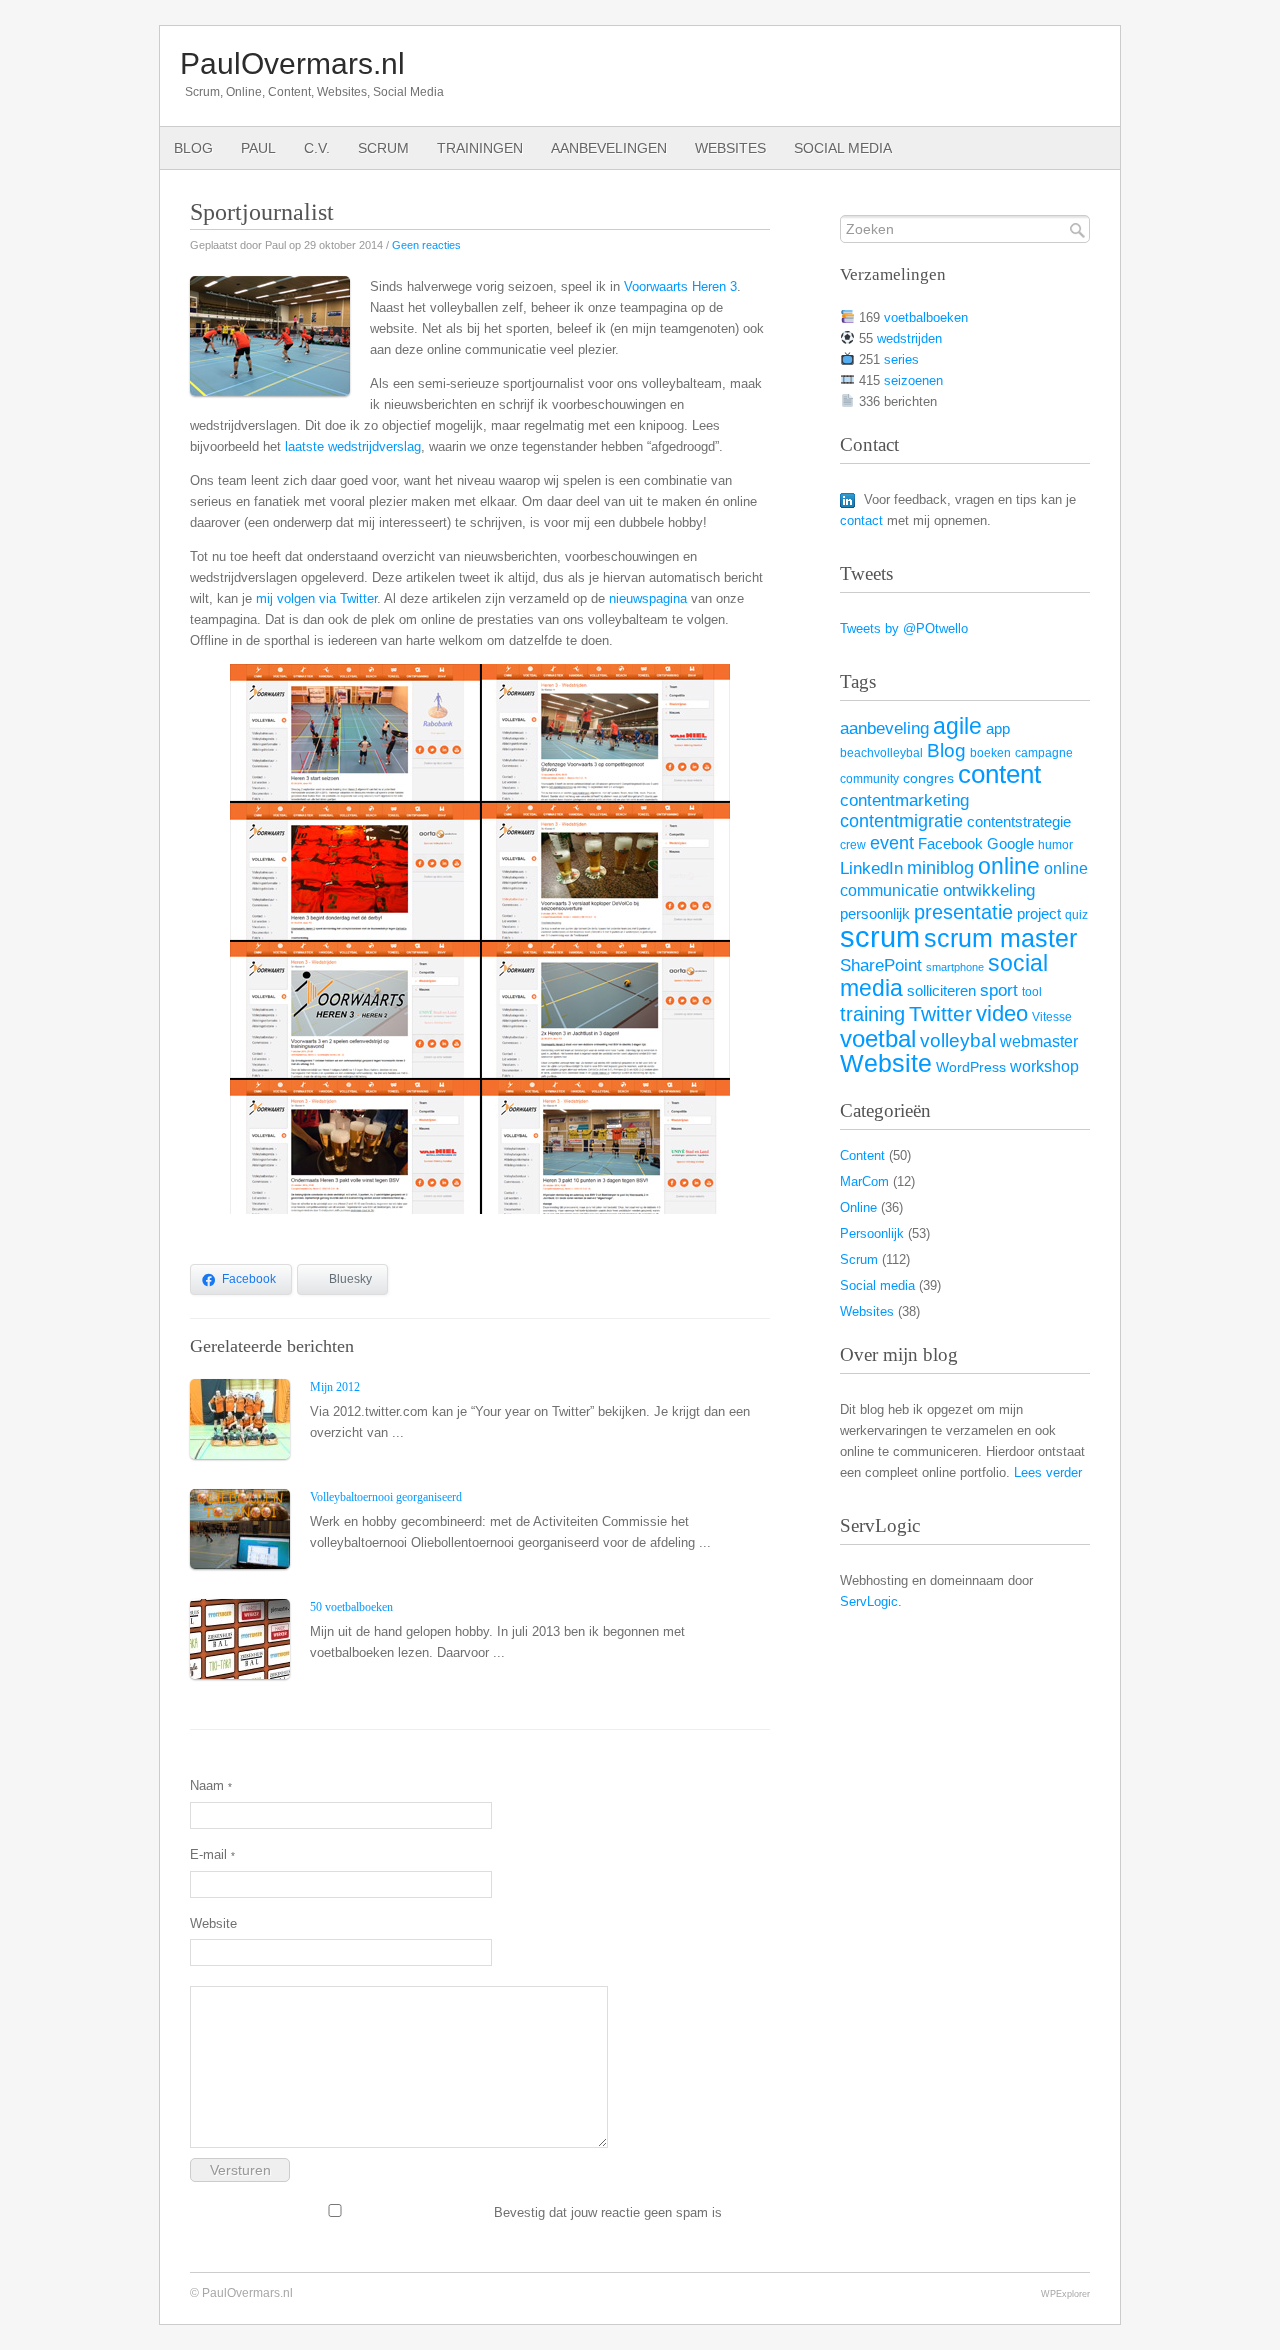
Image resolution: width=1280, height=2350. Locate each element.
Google (1010, 844)
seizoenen (913, 380)
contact (861, 520)
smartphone (955, 967)
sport (999, 990)
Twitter (940, 1014)
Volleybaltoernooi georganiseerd (386, 1497)
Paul (258, 148)
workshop (1044, 1066)
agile (957, 726)
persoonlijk (875, 913)
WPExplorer (1065, 2293)
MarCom (864, 1181)
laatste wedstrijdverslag (353, 446)
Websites (730, 148)
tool (1032, 992)
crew (853, 845)
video (1002, 1013)
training (872, 1014)
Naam (211, 1785)
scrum (880, 936)
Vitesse (1052, 1017)
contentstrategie (1019, 821)
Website (213, 1923)
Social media (843, 148)
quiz (1076, 915)
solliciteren (941, 991)
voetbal (878, 1038)
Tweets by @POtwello (904, 628)
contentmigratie (901, 821)
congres (928, 778)
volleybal (958, 1040)
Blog (193, 148)
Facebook (950, 843)
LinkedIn (871, 868)
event (892, 843)
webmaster (1039, 1041)
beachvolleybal (881, 753)
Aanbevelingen (609, 148)
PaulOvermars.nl (292, 63)
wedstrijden (909, 338)
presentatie (963, 912)
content (999, 774)
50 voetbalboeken (351, 1607)
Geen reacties (426, 245)
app (998, 729)
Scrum (383, 148)
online (1009, 866)
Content (862, 1155)
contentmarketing (904, 800)
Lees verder (1048, 1472)
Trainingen (480, 148)
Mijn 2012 (335, 1387)
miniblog (940, 868)
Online (858, 1207)
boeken (990, 753)
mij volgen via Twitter (316, 598)
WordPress (971, 1067)
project (1039, 914)
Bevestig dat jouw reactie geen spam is (606, 2212)
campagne (1044, 753)
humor (1055, 845)
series (901, 359)
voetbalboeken (926, 317)
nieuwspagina (648, 598)
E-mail (212, 1854)
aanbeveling (884, 728)
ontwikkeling (989, 890)
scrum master (1000, 938)
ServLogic (869, 1601)
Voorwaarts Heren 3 (680, 286)
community (869, 779)
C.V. (317, 148)
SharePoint (881, 965)
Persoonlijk (872, 1233)
